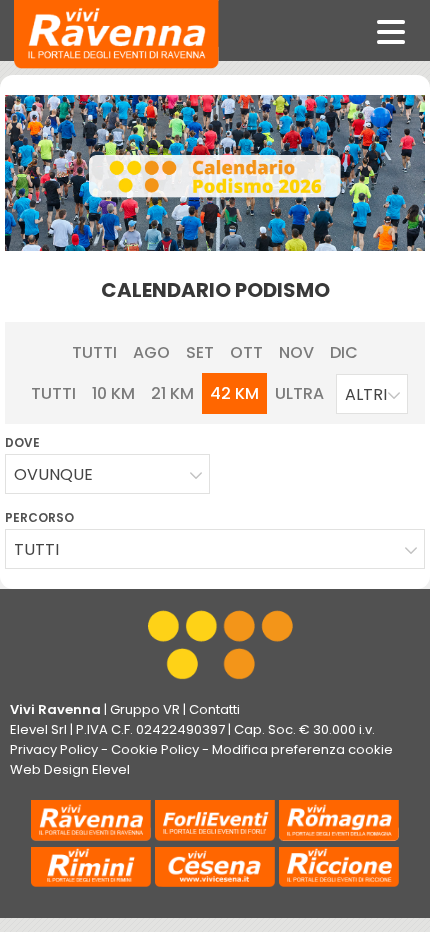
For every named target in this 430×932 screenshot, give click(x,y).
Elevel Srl (38, 729)
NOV (296, 352)
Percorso (39, 517)
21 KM (172, 393)
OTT (246, 352)
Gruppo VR (145, 709)
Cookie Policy (155, 749)
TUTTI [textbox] (36, 549)
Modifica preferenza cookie (302, 749)
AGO (151, 352)
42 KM (234, 393)
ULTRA (299, 393)
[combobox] (372, 394)
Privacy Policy (54, 749)
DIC (344, 352)
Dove (22, 442)
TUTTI (94, 352)
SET (200, 352)
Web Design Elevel (70, 769)
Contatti (214, 709)
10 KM (113, 393)
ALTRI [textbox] (366, 394)
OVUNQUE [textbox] (53, 474)
